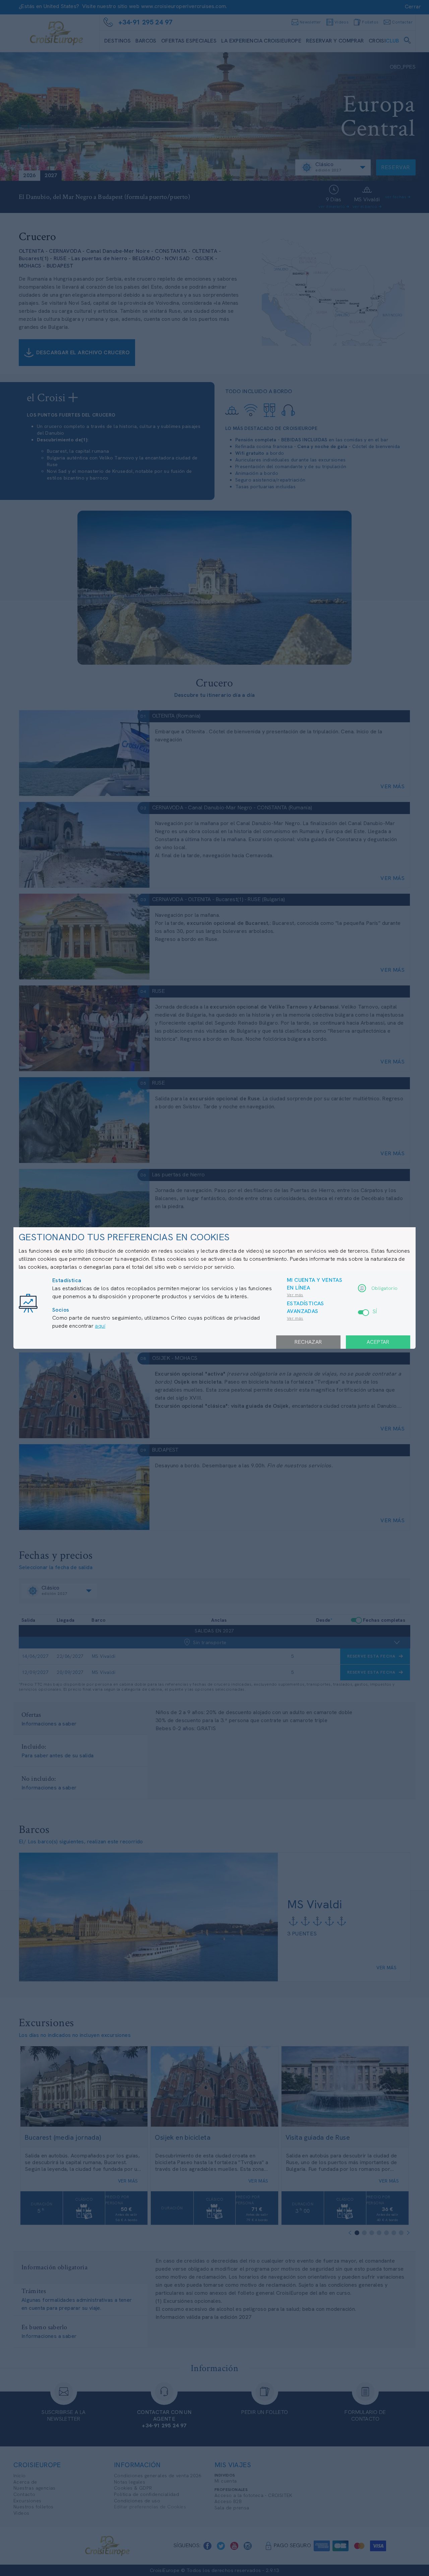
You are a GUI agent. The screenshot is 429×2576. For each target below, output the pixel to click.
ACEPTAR (378, 1342)
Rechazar (308, 1342)
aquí (100, 1326)
